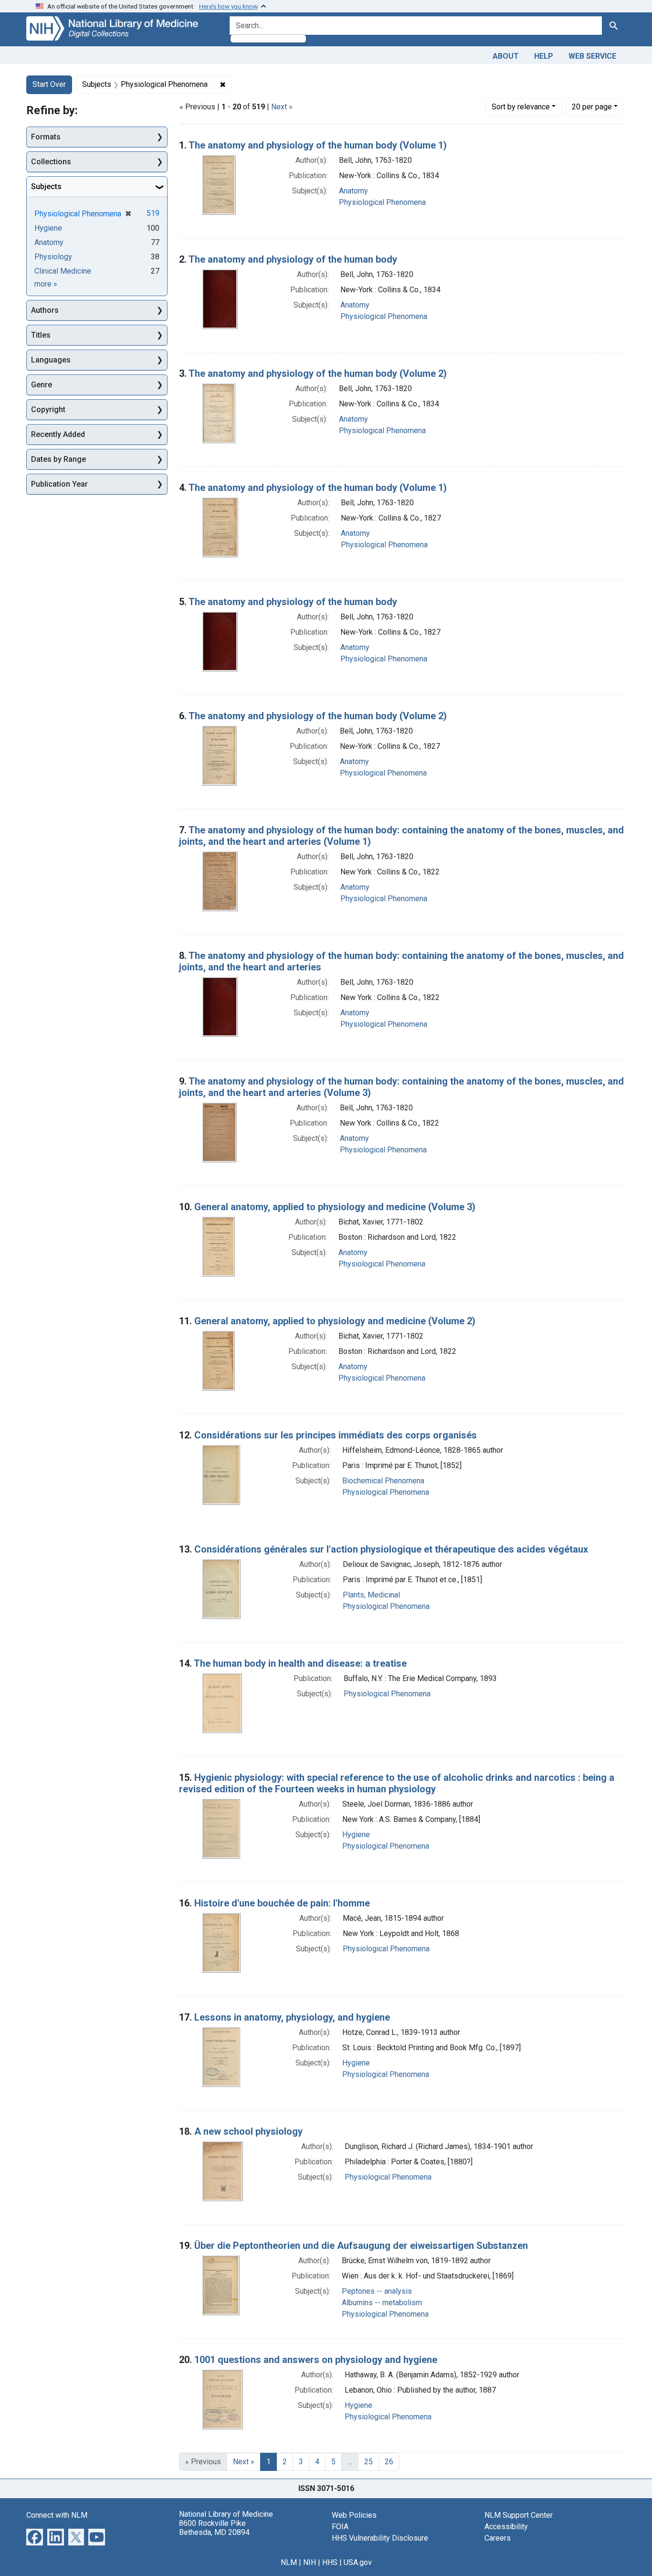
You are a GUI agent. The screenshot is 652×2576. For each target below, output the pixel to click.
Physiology (53, 257)
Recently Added (58, 434)
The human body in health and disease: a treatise (300, 1663)
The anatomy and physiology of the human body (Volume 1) (318, 145)
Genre (42, 385)
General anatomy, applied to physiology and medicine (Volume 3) (335, 1207)
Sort (521, 107)
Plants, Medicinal (371, 1595)
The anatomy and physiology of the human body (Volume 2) (318, 373)
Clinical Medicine (63, 271)
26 (389, 2462)
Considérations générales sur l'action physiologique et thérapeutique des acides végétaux (391, 1549)
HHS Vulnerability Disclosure (380, 2538)
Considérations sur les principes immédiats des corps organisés (336, 1435)
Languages (51, 360)
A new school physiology (248, 2131)
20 (592, 106)
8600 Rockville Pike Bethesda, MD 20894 (214, 2528)
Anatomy (353, 191)
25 (368, 2462)
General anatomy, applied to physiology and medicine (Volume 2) (335, 1321)
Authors (45, 310)
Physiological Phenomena (382, 202)
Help (544, 56)
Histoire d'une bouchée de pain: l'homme (282, 1903)
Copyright (48, 410)
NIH (310, 2562)
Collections (51, 162)
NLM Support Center (519, 2515)
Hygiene (356, 1835)
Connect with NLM (57, 2515)
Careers (498, 2538)
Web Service (592, 56)
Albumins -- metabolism (382, 2303)
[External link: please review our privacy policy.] (35, 2536)
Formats (46, 137)
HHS (330, 2562)
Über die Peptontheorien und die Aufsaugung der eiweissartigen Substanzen (361, 2246)
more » (46, 284)
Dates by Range (58, 459)
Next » (282, 107)
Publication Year (59, 484)
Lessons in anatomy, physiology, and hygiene (292, 2017)
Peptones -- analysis (377, 2291)
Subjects (46, 186)
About (506, 56)
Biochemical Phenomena (383, 1481)
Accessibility (506, 2527)
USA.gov (358, 2562)
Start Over (49, 84)
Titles (41, 335)
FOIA (340, 2527)
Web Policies (354, 2515)
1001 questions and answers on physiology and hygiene (316, 2360)
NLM (289, 2562)
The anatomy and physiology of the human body (293, 259)
